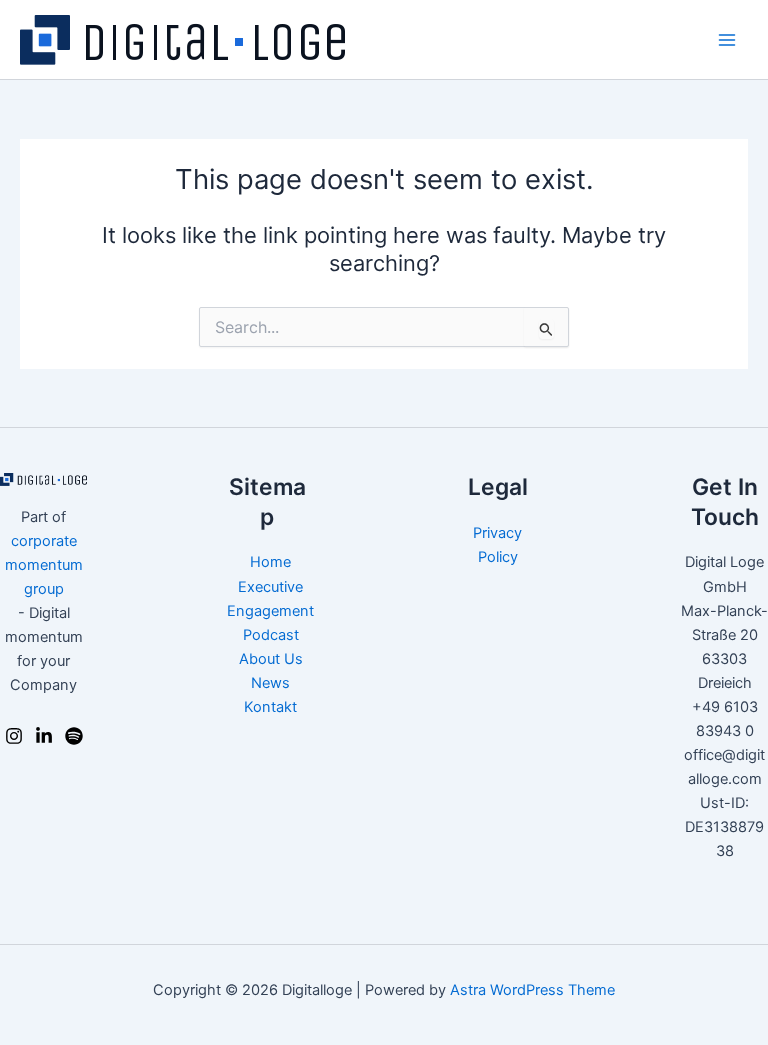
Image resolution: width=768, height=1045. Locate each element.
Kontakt (270, 707)
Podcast (271, 635)
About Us (271, 659)
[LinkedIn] (44, 736)
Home (270, 562)
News (270, 683)
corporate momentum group (44, 565)
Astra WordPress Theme (532, 990)
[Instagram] (14, 736)
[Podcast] (74, 736)
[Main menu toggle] (727, 40)
